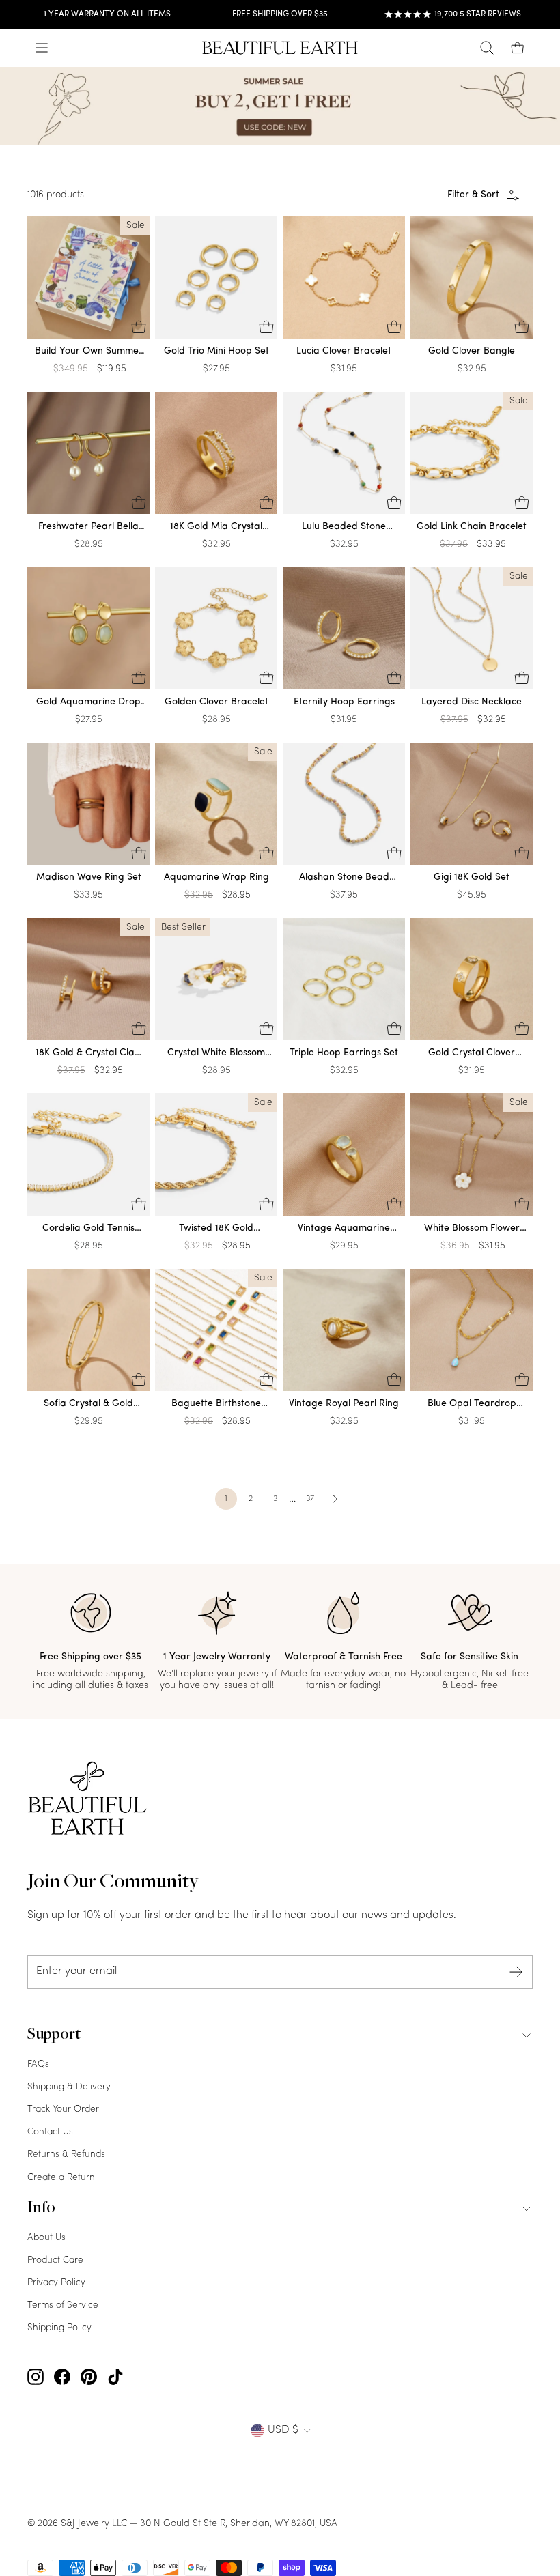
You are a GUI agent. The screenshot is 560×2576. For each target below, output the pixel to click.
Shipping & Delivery (69, 2087)
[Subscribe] (516, 1972)
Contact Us (50, 2132)
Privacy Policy (56, 2283)
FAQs (38, 2064)
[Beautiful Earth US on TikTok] (115, 2377)
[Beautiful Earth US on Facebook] (62, 2377)
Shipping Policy (59, 2328)
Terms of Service (63, 2305)
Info (41, 2209)
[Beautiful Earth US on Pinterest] (89, 2377)
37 (310, 1499)
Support (54, 2035)
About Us (46, 2238)
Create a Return (61, 2178)
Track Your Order (63, 2109)
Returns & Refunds (66, 2155)
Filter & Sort (473, 195)
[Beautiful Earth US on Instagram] (36, 2377)
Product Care (55, 2260)
